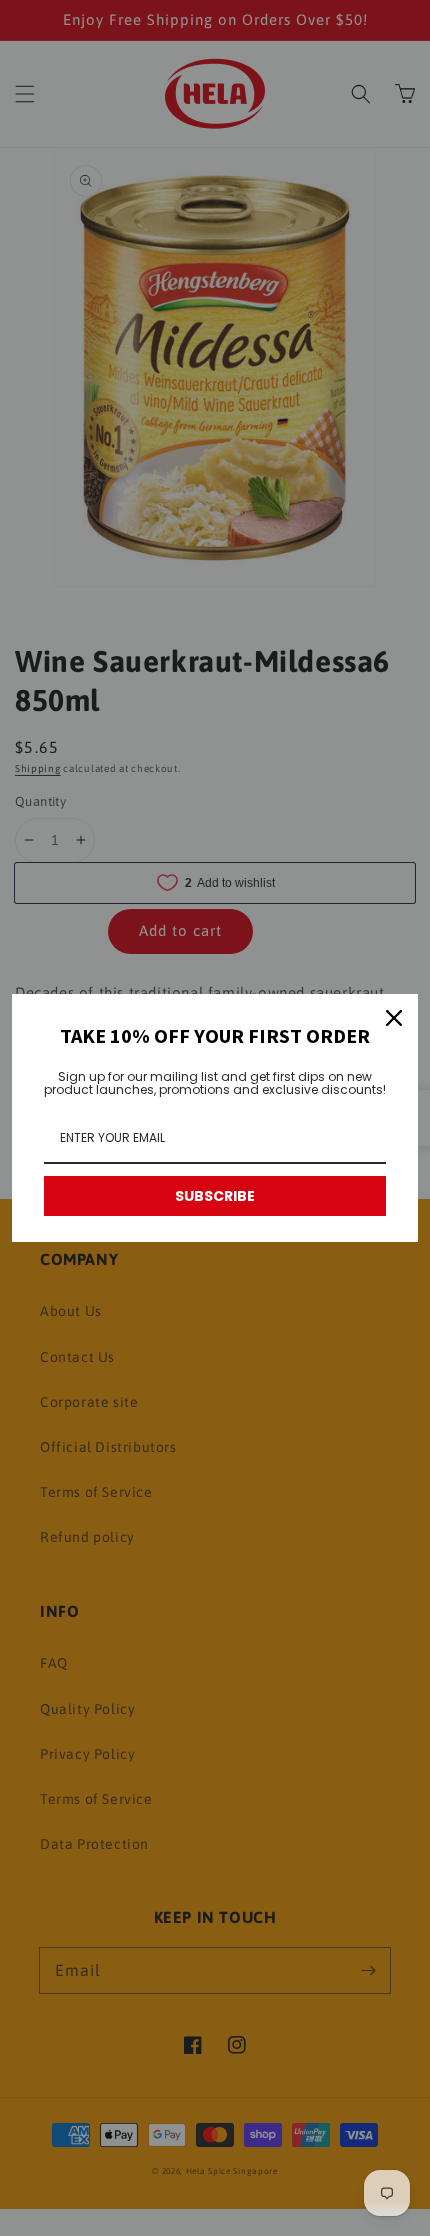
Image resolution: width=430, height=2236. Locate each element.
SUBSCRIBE (215, 1196)
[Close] (394, 1018)
